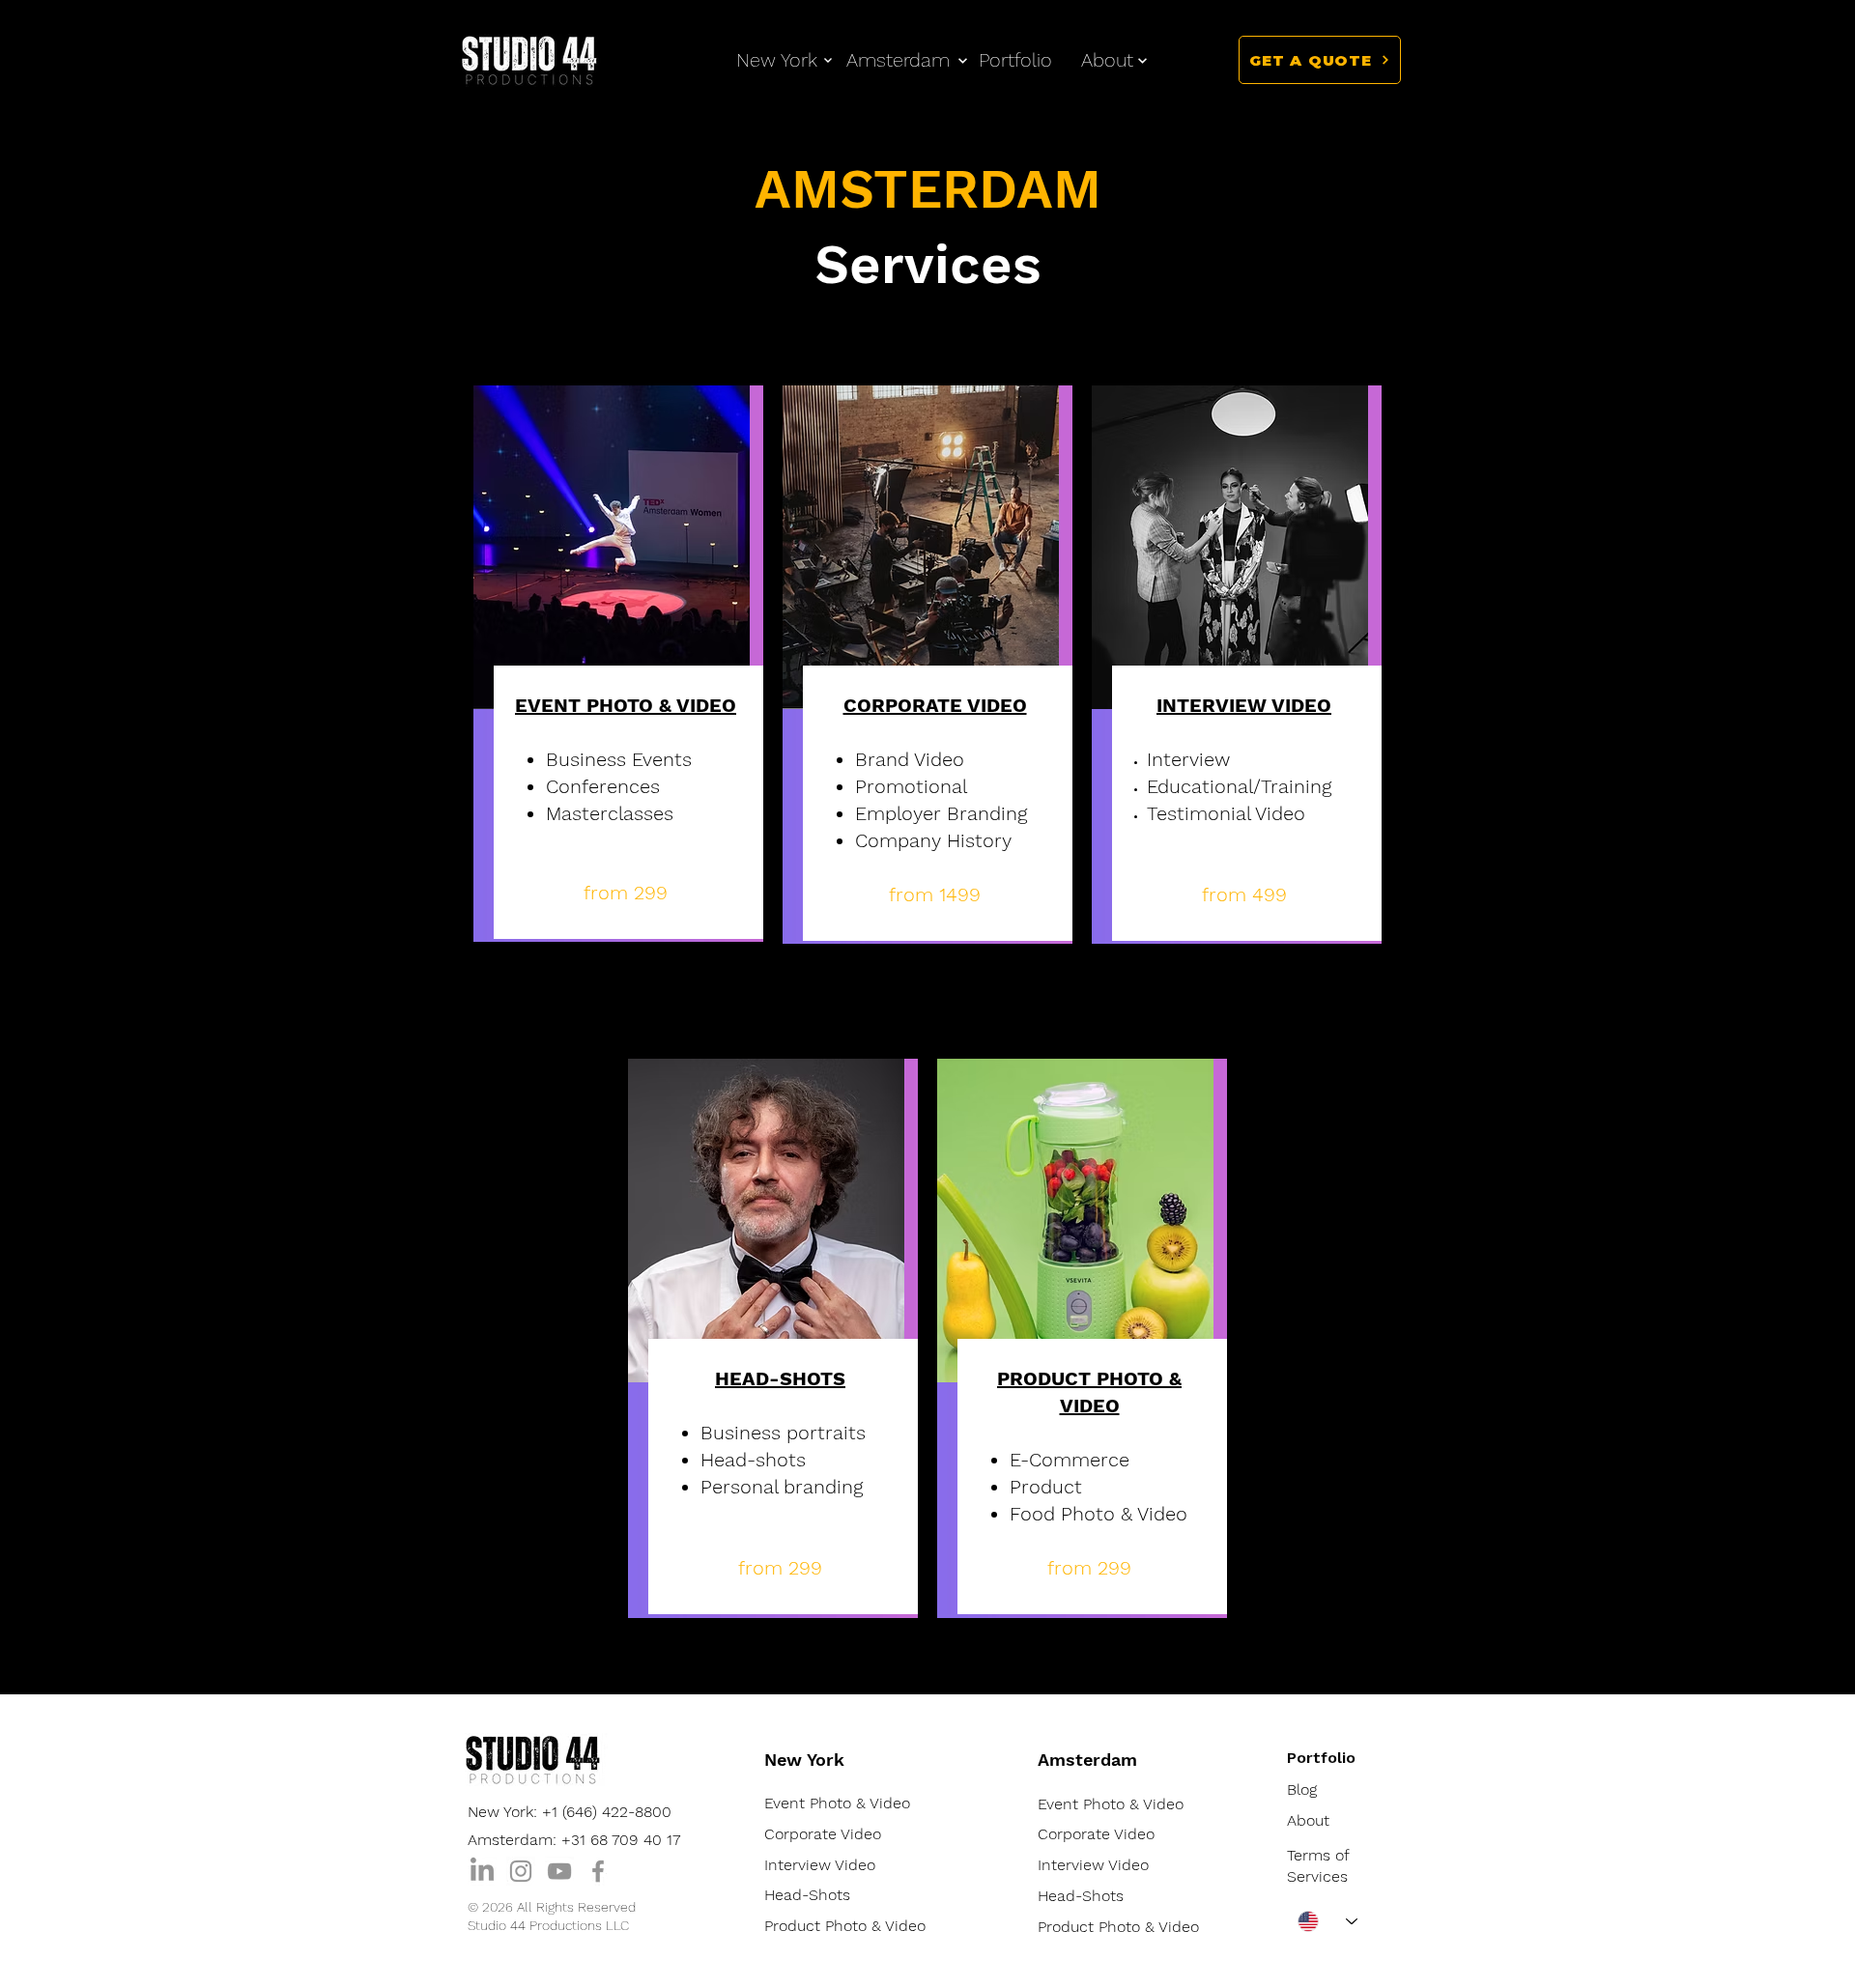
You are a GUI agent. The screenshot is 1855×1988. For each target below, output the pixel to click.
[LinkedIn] (482, 1871)
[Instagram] (521, 1871)
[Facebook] (598, 1871)
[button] (1107, 60)
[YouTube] (559, 1871)
